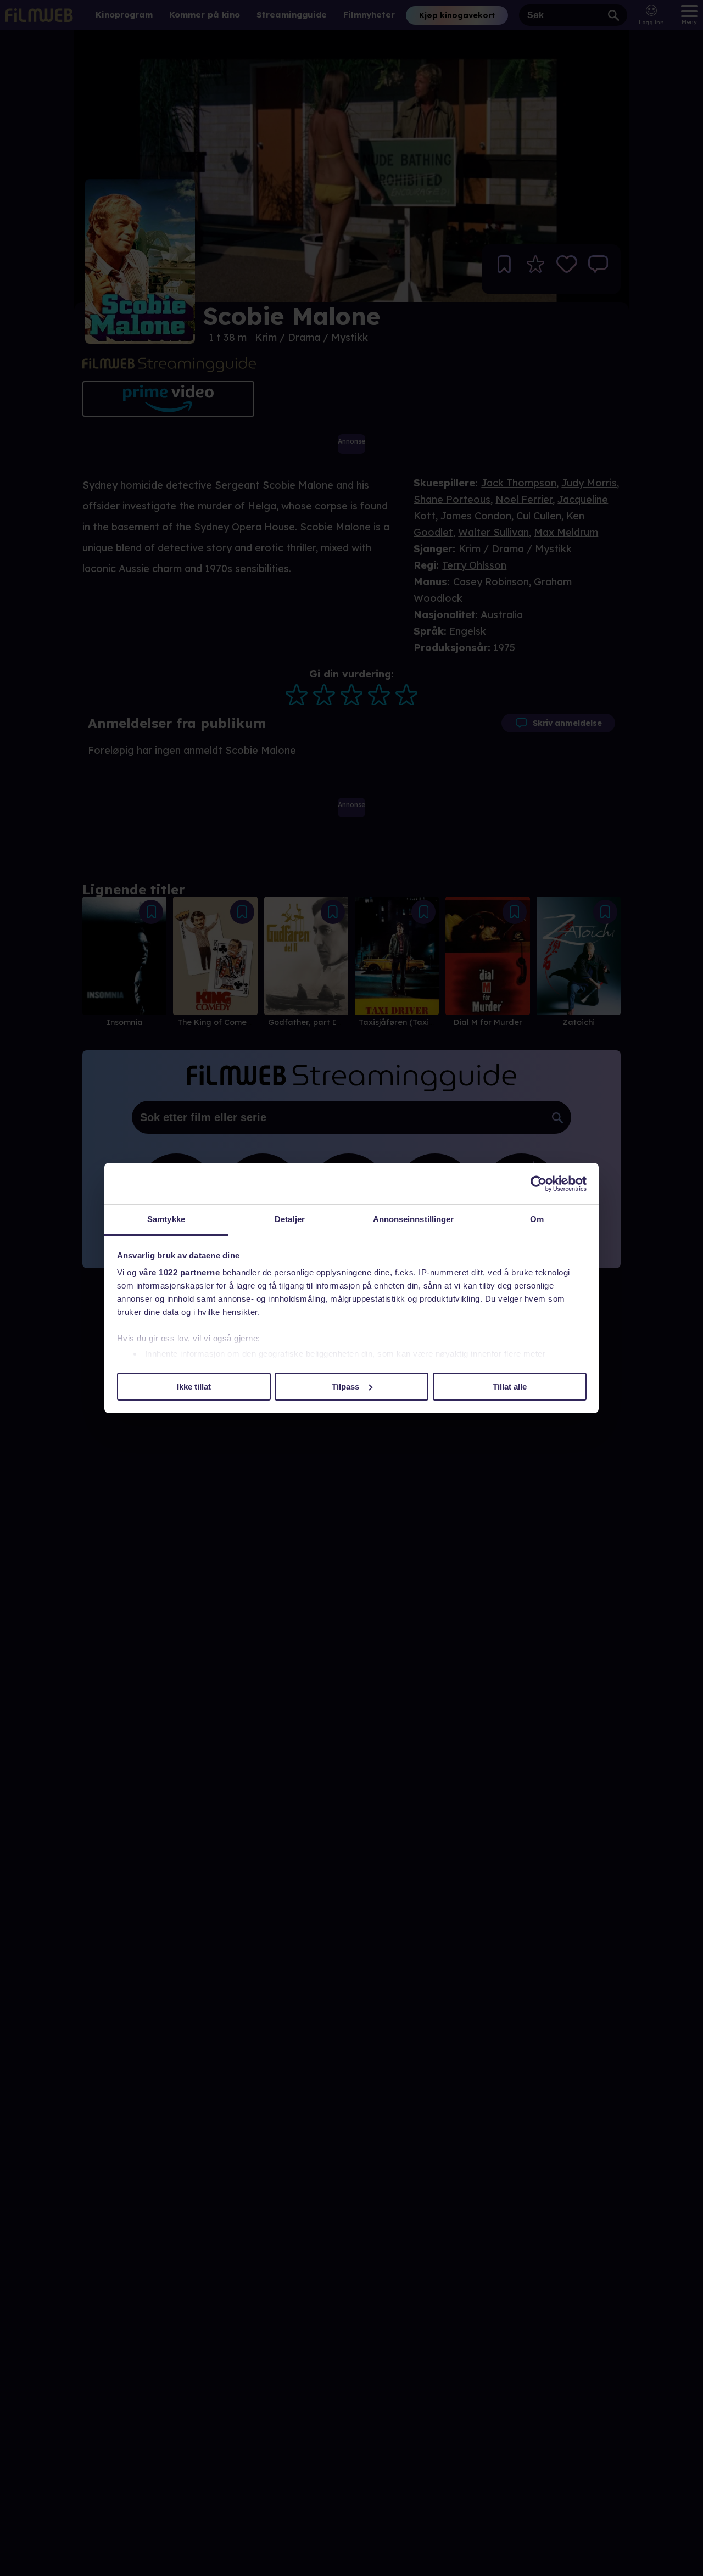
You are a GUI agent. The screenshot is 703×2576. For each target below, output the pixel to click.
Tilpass (345, 1387)
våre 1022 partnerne (180, 1272)
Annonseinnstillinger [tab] (414, 1219)
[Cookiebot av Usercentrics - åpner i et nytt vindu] (539, 1184)
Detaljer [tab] (290, 1219)
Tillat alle (510, 1387)
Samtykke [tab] (166, 1219)
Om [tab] (537, 1219)
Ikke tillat (194, 1387)
